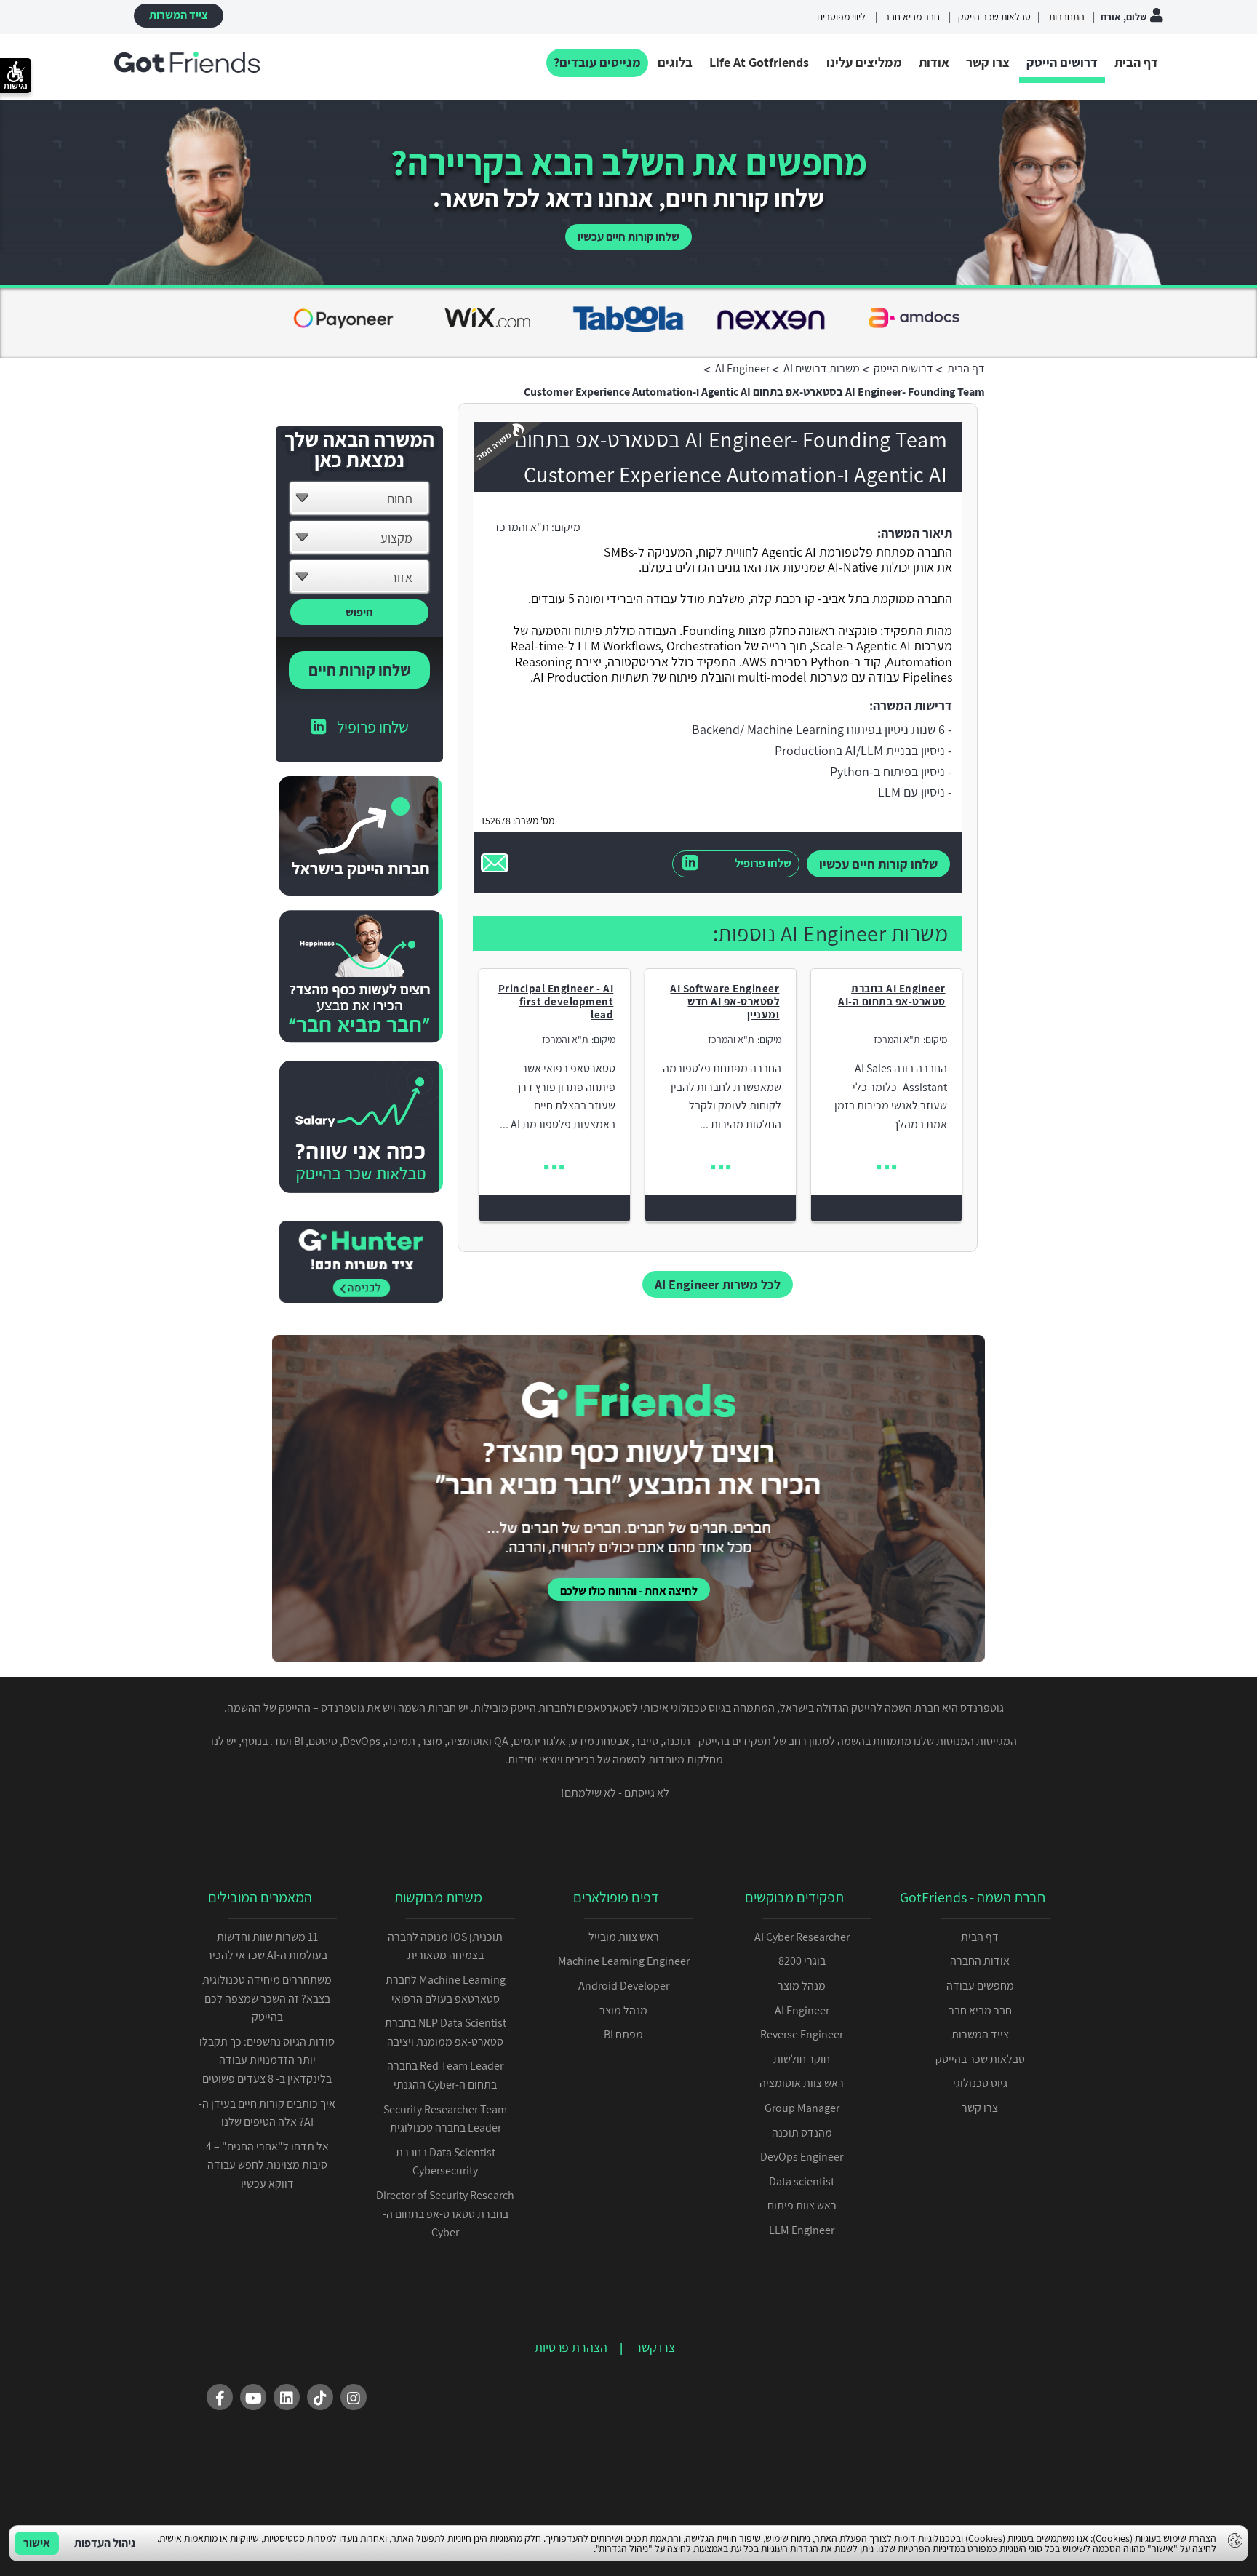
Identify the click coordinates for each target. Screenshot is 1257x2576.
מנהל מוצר (802, 1986)
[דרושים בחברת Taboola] (343, 321)
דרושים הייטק (1062, 62)
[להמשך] (886, 1167)
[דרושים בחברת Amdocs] (628, 321)
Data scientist (802, 2181)
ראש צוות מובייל (624, 1937)
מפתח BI (623, 2034)
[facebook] (220, 2397)
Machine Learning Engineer (624, 1961)
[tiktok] (320, 2397)
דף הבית (1136, 62)
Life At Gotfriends (759, 62)
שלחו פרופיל (763, 863)
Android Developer (624, 1986)
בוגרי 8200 (802, 1961)
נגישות (16, 86)
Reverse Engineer (802, 2034)
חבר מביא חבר (912, 17)
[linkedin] (287, 2397)
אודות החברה (980, 1961)
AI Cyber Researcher (802, 1937)
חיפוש (359, 612)
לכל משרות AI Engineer (718, 1284)
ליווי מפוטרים (841, 17)
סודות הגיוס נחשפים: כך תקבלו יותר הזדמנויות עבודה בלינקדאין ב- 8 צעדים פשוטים (267, 2060)
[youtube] (253, 2397)
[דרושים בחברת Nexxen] (486, 321)
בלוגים (675, 62)
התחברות (1066, 17)
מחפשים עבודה (980, 1986)
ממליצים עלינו (864, 62)
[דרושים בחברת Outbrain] (914, 321)
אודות (934, 62)
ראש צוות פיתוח (802, 2205)
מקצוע (396, 538)
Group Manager (802, 2108)
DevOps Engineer (802, 2157)
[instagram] (354, 2397)
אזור (402, 577)
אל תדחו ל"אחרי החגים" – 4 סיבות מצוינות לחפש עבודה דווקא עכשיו (267, 2165)
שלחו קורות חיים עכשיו (628, 237)
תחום (400, 499)
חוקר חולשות (802, 2059)
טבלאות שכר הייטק (994, 17)
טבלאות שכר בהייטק (980, 2059)
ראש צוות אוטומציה (802, 2083)
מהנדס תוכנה (802, 2133)
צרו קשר (988, 62)
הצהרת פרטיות (571, 2347)
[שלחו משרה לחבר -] (495, 863)
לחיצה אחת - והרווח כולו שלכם (629, 1591)
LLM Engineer (802, 2230)
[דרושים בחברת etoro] (771, 321)
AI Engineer (802, 2010)
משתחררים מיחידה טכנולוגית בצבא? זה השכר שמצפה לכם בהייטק (267, 1998)
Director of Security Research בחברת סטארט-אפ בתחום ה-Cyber (445, 2214)
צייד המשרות (179, 15)
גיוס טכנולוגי (980, 2083)
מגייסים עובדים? (597, 62)
